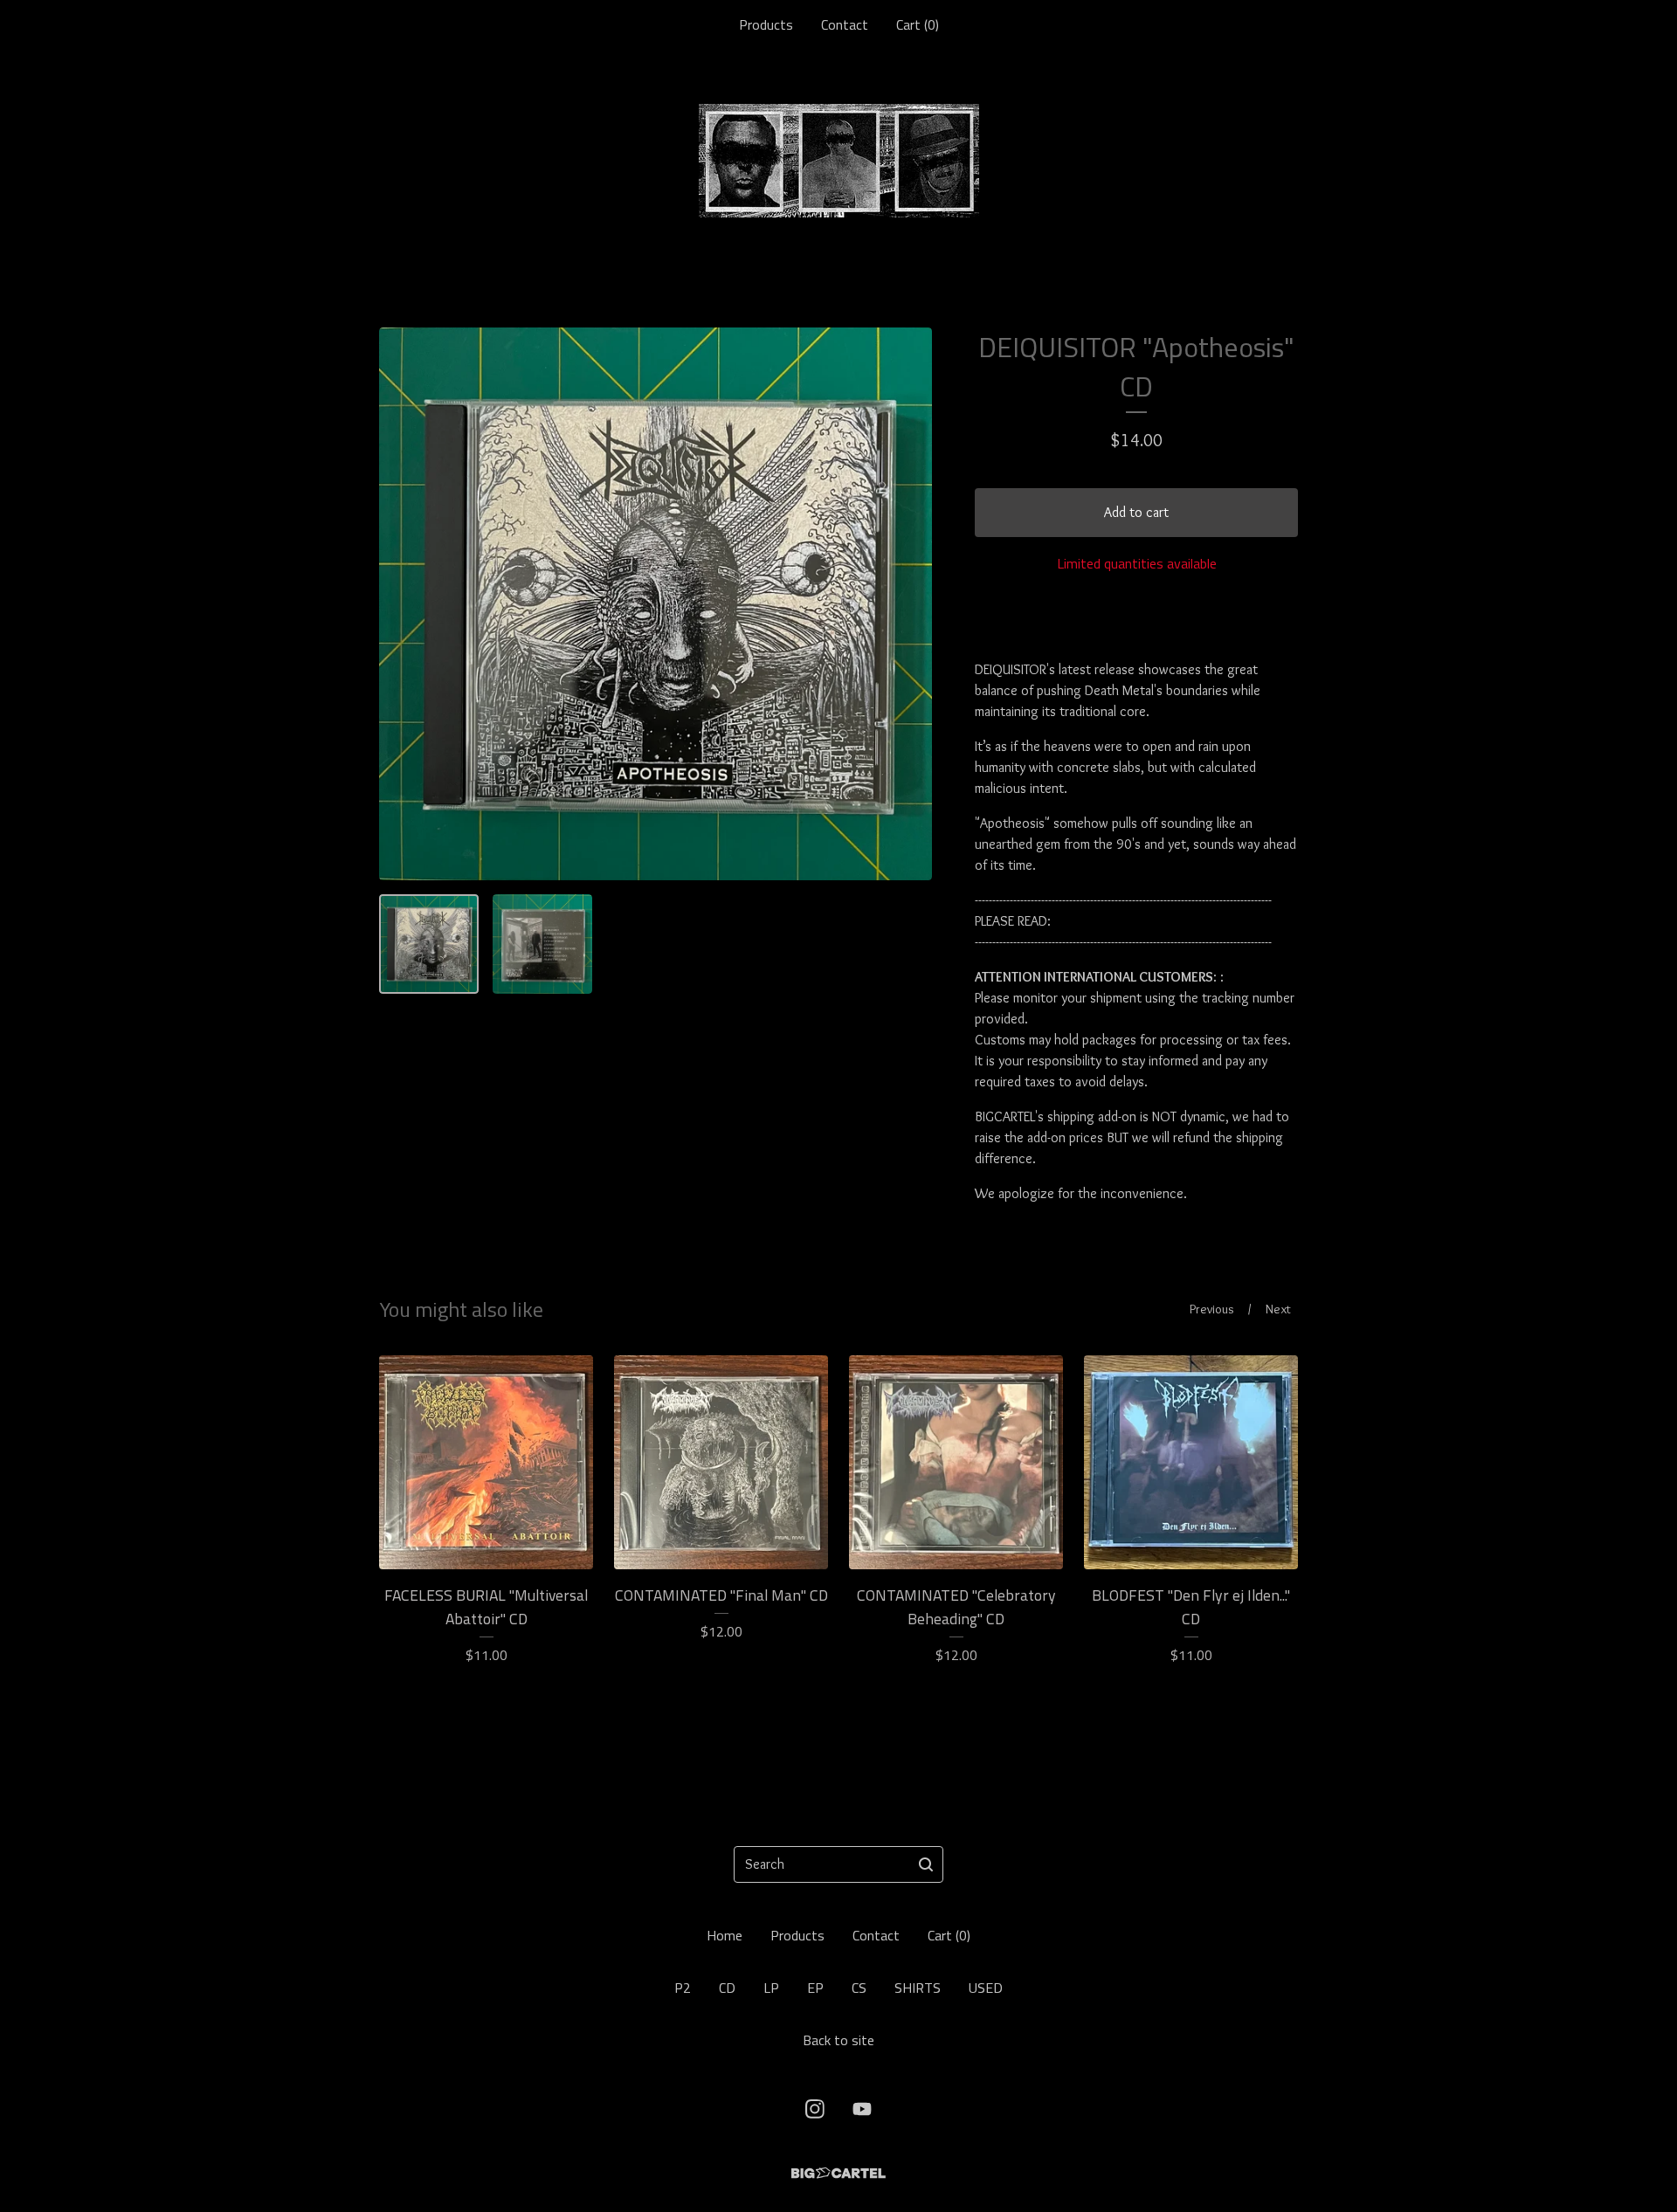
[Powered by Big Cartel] (838, 2173)
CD (727, 1988)
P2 (683, 1988)
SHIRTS (918, 1988)
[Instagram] (815, 2109)
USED (986, 1988)
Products (766, 24)
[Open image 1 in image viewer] (656, 604)
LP (771, 1988)
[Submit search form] (926, 1864)
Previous (1212, 1309)
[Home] (839, 161)
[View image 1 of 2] (429, 944)
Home (725, 1935)
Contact (845, 24)
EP (815, 1988)
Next (1278, 1309)
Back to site (838, 2040)
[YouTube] (862, 2109)
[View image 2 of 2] (542, 944)
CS (859, 1988)
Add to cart (1136, 512)
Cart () (918, 24)
